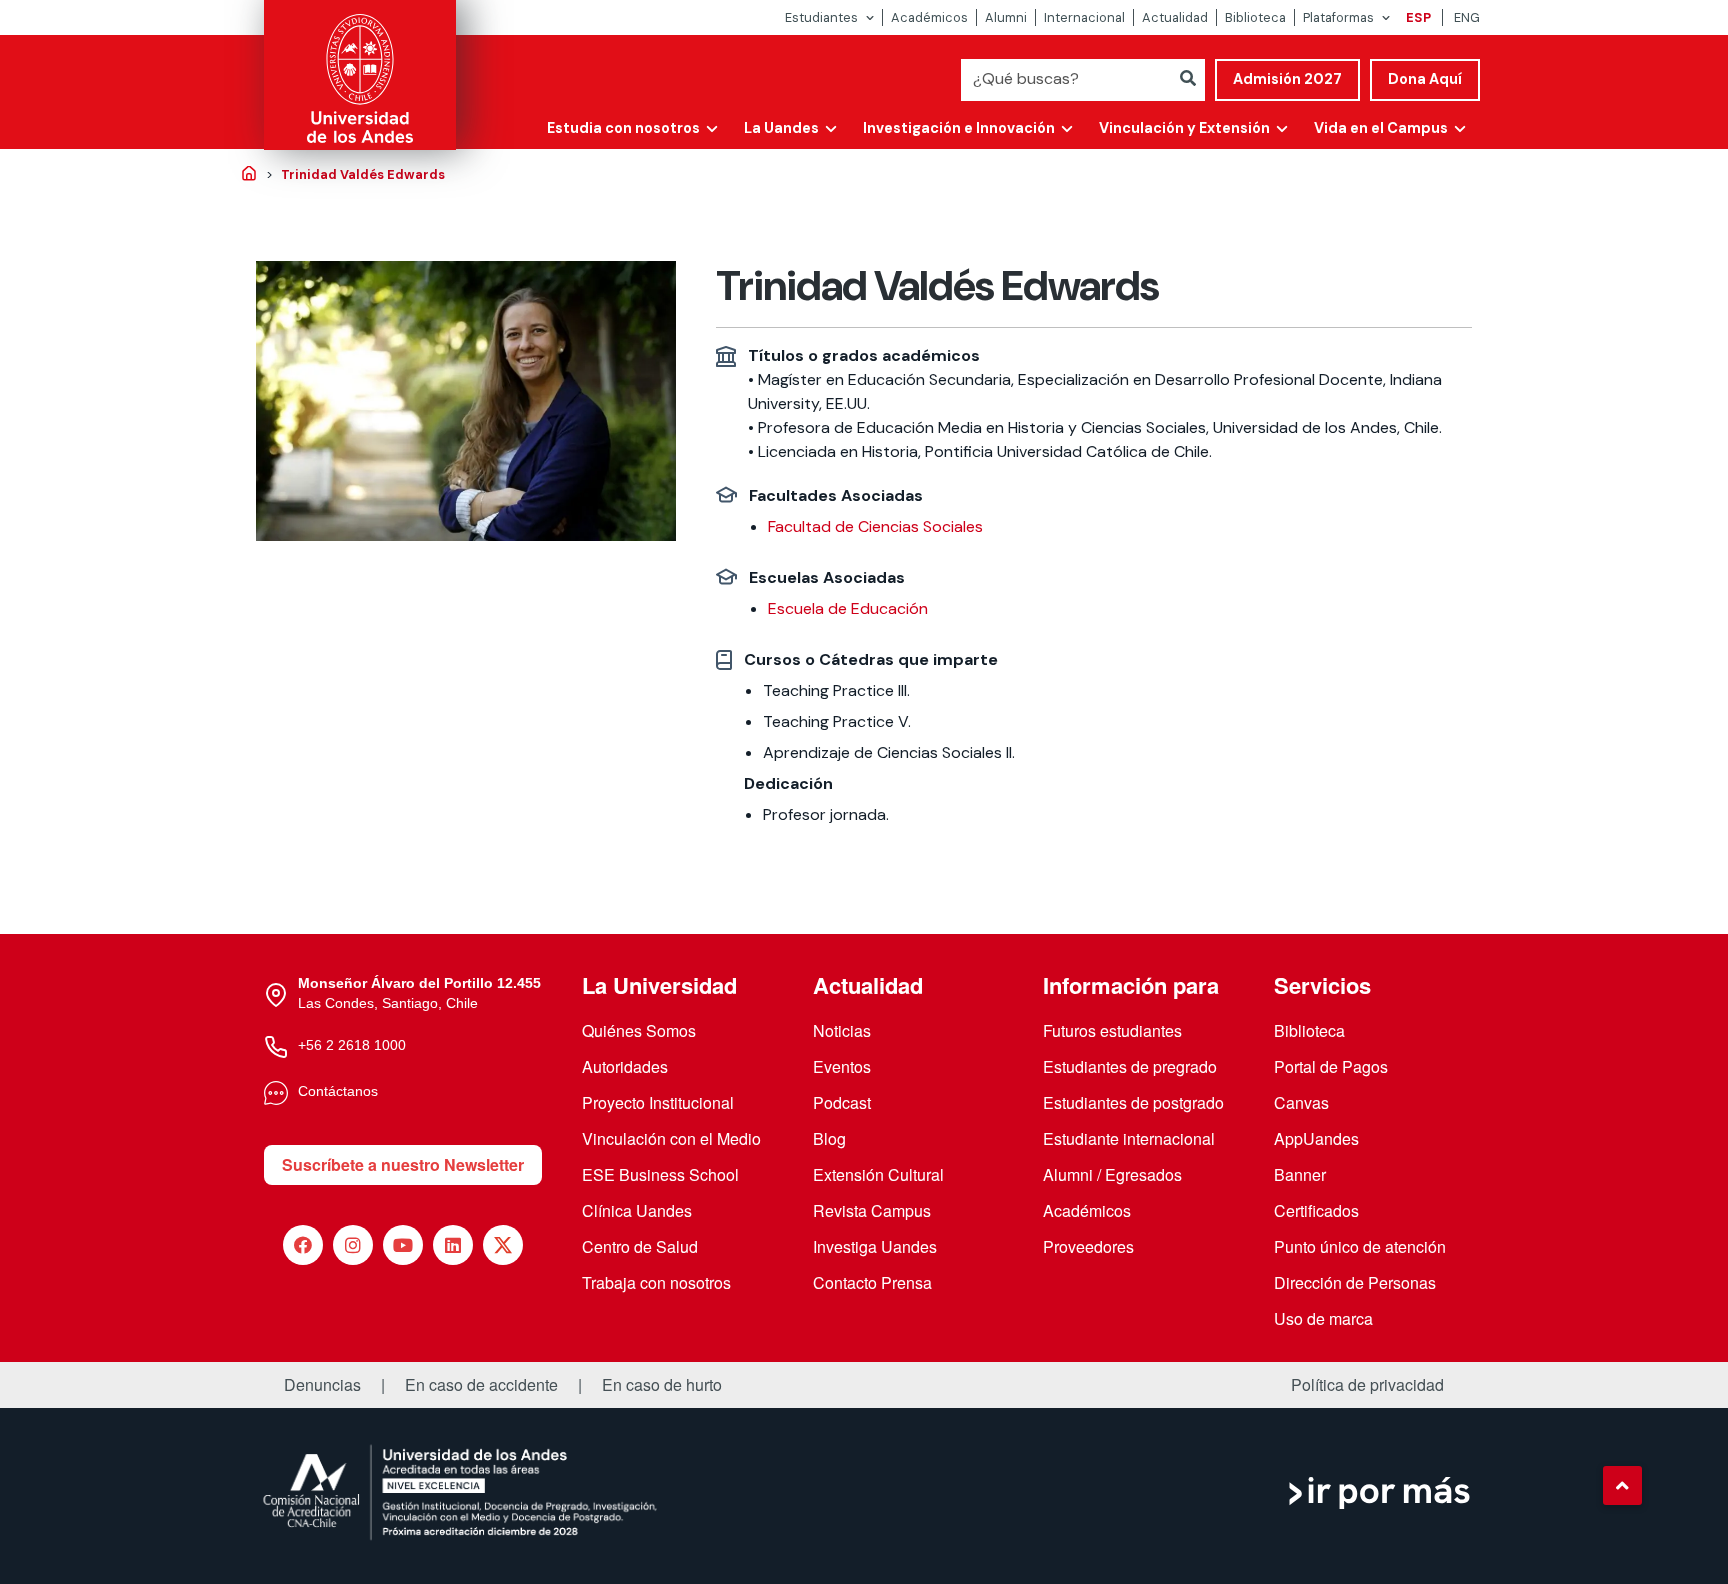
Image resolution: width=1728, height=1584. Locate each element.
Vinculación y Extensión (1184, 128)
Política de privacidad (1367, 1385)
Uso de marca (1323, 1318)
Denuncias (322, 1385)
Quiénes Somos (639, 1030)
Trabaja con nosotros (656, 1282)
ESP (1418, 17)
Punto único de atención (1360, 1246)
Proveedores (1088, 1246)
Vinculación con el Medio (671, 1138)
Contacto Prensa (872, 1282)
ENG (1467, 17)
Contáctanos (338, 1091)
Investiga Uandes (875, 1246)
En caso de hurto (662, 1385)
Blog (829, 1138)
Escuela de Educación (848, 608)
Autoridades (625, 1066)
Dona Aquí (1425, 79)
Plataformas (1338, 17)
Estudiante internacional (1129, 1138)
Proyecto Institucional (658, 1102)
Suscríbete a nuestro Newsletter (403, 1164)
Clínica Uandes (637, 1210)
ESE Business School (660, 1174)
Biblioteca (1255, 17)
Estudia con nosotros (623, 128)
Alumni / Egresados (1112, 1174)
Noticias (842, 1030)
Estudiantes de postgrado (1133, 1102)
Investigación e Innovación (959, 128)
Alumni (1006, 17)
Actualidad (1175, 17)
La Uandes (781, 128)
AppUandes (1316, 1138)
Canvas (1301, 1102)
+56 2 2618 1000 (352, 1045)
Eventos (842, 1066)
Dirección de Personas (1355, 1282)
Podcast (842, 1102)
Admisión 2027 (1287, 79)
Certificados (1316, 1210)
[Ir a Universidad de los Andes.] (249, 175)
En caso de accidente (481, 1385)
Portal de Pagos (1331, 1066)
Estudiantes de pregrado (1130, 1066)
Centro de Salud (640, 1246)
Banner (1300, 1174)
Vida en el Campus (1381, 128)
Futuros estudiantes (1112, 1030)
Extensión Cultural (878, 1174)
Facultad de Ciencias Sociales (875, 526)
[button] (1622, 1485)
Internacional (1084, 17)
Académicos (929, 17)
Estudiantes (821, 17)
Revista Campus (872, 1210)
